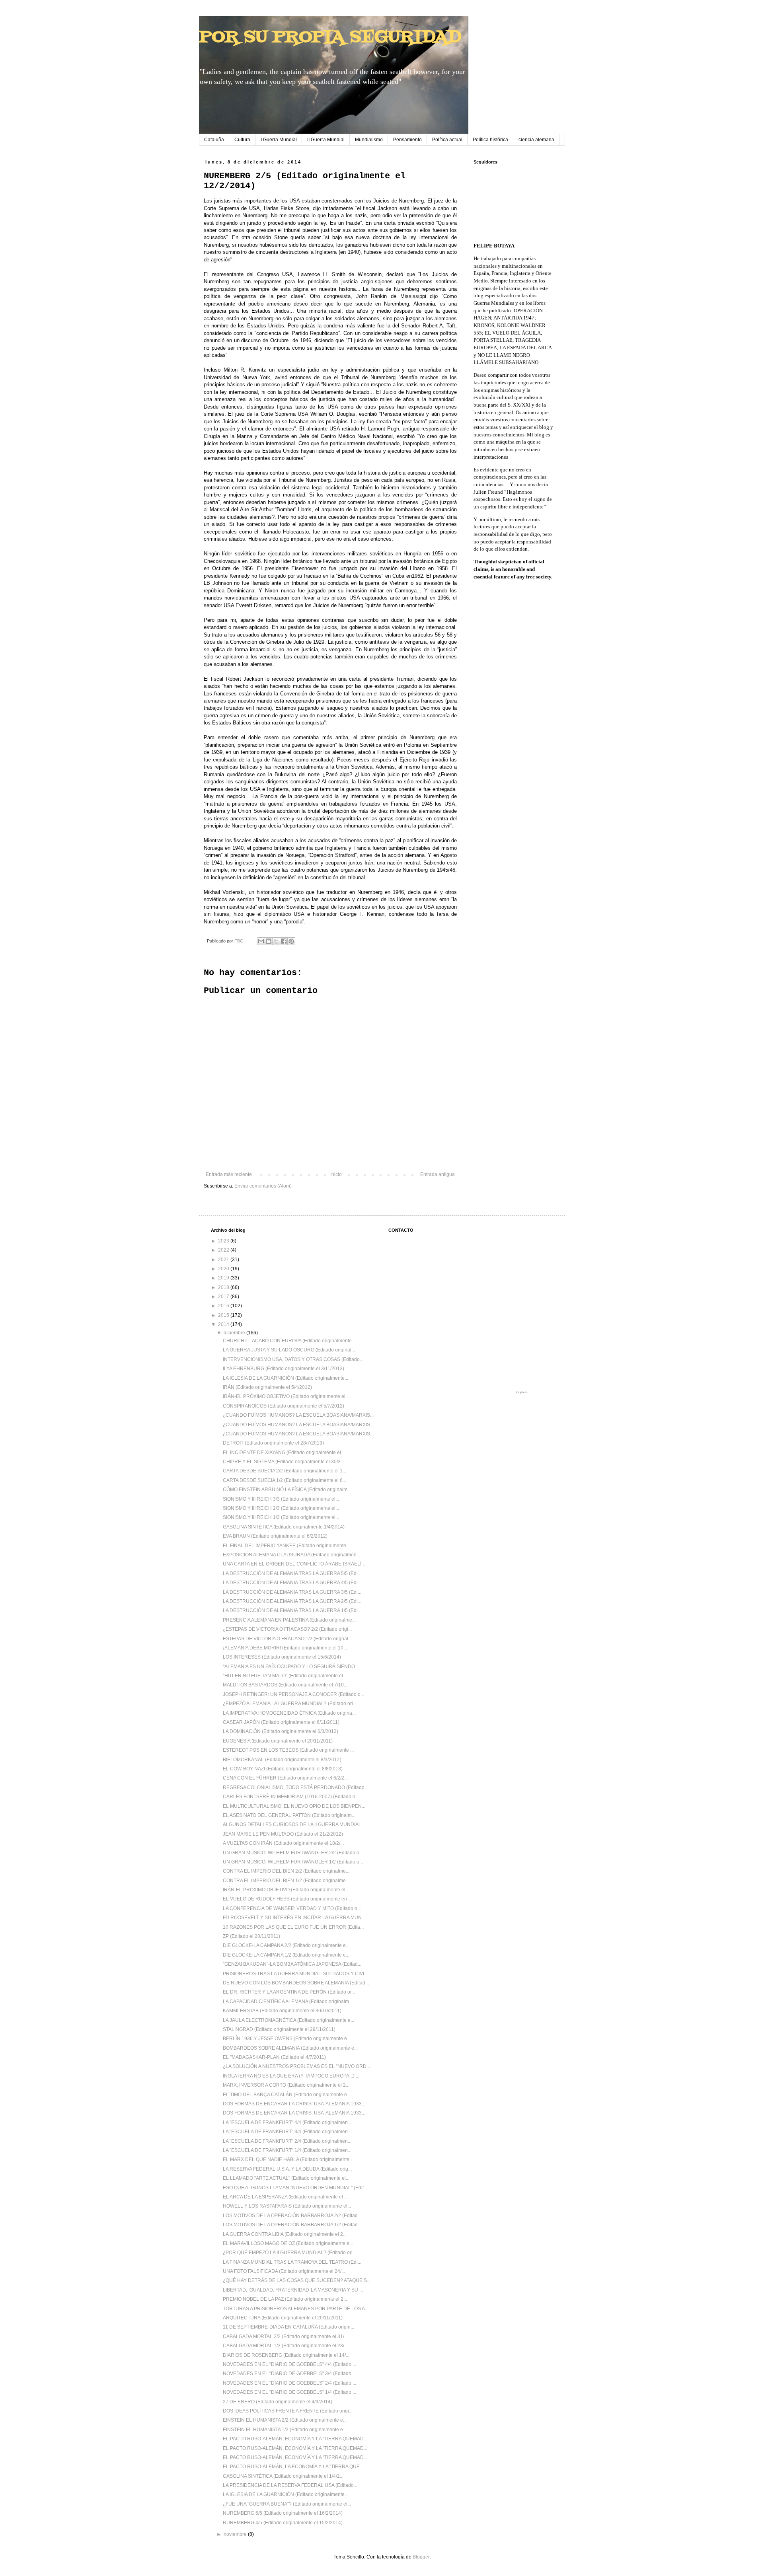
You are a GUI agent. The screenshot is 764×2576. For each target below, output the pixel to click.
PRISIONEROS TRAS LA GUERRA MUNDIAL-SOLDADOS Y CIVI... (295, 1974)
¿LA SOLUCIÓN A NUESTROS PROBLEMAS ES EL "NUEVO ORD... (296, 2066)
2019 (224, 1278)
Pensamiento (407, 140)
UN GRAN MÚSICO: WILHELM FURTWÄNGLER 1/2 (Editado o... (293, 1862)
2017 (224, 1297)
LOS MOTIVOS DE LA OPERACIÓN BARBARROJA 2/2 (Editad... (292, 2216)
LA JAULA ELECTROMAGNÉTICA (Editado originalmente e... (288, 2020)
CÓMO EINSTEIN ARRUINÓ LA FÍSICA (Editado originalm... (287, 1490)
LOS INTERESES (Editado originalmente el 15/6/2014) (282, 1657)
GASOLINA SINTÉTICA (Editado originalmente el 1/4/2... (283, 2476)
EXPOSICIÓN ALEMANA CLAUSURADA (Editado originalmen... (291, 1555)
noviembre (236, 2534)
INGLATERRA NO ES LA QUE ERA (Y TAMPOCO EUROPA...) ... (291, 2076)
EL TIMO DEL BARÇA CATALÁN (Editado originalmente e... (287, 2095)
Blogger (421, 2557)
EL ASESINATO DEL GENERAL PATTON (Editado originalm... (289, 1815)
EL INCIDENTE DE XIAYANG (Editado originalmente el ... (284, 1453)
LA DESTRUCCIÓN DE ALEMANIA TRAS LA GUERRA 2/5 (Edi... (292, 1601)
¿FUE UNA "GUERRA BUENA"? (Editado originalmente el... (287, 2504)
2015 (224, 1315)
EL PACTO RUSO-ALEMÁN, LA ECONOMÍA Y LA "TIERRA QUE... (293, 2467)
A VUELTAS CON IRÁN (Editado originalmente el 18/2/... (283, 1843)
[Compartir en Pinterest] (291, 941)
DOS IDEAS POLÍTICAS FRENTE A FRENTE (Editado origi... (288, 2411)
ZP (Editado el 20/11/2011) (251, 1936)
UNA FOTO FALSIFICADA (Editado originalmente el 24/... (284, 2271)
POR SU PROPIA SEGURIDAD (330, 37)
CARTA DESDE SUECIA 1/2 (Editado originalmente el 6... (285, 1480)
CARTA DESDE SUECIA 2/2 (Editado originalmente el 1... (285, 1471)
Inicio (336, 1174)
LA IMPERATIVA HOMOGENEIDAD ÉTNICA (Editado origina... (289, 1713)
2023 (224, 1241)
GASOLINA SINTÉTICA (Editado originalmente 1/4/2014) (284, 1527)
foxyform (522, 1392)
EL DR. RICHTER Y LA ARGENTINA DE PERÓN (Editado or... (289, 1992)
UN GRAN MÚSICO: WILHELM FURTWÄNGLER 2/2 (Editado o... (293, 1853)
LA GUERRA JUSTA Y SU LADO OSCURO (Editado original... (289, 1350)
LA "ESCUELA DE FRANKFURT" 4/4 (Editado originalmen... (287, 2122)
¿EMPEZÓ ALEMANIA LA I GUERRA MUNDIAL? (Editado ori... (290, 1704)
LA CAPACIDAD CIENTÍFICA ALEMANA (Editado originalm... (288, 2002)
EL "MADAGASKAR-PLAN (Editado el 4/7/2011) (274, 2057)
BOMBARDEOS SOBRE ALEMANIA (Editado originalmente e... (290, 2048)
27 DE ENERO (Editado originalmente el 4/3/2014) (278, 2402)
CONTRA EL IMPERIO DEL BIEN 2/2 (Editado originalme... (286, 1871)
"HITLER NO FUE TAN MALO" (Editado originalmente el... (285, 1676)
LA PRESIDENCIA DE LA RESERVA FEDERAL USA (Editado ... (291, 2485)
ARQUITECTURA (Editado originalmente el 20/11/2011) (283, 2318)
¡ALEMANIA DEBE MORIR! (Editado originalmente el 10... (285, 1648)
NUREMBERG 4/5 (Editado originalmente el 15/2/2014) (283, 2523)
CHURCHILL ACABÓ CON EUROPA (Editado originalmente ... (290, 1341)
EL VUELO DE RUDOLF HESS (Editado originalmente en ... (287, 1899)
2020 (224, 1269)
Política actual (447, 140)
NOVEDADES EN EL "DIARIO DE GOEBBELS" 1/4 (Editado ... (289, 2392)
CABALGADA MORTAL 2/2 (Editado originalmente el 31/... (285, 2337)
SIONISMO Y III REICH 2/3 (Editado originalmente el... (281, 1508)
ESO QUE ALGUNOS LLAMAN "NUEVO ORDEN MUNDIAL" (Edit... (295, 2188)
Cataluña (214, 140)
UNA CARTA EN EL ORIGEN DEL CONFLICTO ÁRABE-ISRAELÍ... (294, 1564)
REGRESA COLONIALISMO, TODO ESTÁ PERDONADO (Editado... (295, 1787)
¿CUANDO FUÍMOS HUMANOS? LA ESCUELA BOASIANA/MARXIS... (298, 1415)
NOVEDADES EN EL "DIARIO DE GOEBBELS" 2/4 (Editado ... (289, 2383)
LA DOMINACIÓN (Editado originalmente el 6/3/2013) (281, 1731)
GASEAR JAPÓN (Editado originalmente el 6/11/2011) (281, 1722)
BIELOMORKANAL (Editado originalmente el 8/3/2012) (282, 1760)
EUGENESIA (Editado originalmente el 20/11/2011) (278, 1741)
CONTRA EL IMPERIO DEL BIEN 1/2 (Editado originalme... (286, 1881)
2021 (224, 1260)
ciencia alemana (536, 140)
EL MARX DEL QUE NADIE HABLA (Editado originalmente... (288, 2159)
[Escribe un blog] (269, 941)
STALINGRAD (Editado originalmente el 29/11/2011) (279, 2029)
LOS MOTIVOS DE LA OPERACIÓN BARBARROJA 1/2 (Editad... (292, 2225)
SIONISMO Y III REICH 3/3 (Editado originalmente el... (281, 1499)
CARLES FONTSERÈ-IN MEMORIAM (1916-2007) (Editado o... (291, 1797)
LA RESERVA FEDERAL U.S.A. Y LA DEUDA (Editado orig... (287, 2169)
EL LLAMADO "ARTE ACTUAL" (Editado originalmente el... (286, 2178)
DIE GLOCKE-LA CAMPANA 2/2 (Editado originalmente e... (286, 1945)
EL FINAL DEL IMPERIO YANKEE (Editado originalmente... (286, 1546)
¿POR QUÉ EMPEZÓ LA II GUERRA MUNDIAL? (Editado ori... (289, 2253)
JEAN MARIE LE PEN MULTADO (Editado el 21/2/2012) (283, 1834)
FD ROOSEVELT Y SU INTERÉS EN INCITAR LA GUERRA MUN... (294, 1918)
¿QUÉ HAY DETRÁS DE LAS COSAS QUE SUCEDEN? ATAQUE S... (297, 2280)
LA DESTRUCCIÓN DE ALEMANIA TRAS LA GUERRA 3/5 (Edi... (292, 1592)
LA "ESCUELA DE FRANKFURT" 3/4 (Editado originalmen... (287, 2132)
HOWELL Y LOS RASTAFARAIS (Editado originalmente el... (287, 2206)
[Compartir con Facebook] (284, 941)
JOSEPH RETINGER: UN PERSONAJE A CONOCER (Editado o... (293, 1694)
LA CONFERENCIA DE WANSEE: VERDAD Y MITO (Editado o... (292, 1908)
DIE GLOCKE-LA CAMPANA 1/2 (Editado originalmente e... (286, 1955)
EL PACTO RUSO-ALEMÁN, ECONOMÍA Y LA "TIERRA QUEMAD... (295, 2439)
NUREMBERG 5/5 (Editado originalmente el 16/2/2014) (283, 2513)
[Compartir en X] (276, 941)
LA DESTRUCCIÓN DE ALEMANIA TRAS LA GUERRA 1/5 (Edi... (292, 1610)
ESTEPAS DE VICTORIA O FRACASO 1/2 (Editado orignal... (287, 1639)
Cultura (242, 140)
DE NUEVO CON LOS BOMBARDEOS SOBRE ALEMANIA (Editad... (296, 1983)
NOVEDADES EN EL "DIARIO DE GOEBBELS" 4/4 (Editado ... (289, 2364)
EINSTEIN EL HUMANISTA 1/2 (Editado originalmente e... (285, 2430)
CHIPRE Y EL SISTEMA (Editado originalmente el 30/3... (284, 1462)
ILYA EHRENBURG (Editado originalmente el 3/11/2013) (284, 1369)
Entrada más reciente (229, 1174)
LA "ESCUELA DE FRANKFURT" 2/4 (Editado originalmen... (287, 2141)
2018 (224, 1287)
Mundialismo (369, 140)
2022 (224, 1250)
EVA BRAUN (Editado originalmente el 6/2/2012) (275, 1536)
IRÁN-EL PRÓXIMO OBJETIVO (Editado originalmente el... (286, 1396)
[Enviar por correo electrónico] (261, 941)
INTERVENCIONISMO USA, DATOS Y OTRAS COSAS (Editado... (293, 1359)
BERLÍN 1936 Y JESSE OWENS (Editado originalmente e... (287, 2039)
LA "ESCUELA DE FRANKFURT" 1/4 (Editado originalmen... (287, 2150)
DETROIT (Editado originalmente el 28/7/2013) (273, 1443)
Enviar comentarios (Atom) (263, 1186)
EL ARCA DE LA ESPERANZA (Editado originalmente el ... (285, 2197)
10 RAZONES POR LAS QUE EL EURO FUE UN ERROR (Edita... (293, 1927)
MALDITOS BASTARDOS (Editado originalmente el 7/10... (285, 1685)
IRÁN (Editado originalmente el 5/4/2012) (267, 1387)
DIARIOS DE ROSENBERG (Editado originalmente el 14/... (286, 2355)
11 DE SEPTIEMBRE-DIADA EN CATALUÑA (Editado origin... (288, 2327)
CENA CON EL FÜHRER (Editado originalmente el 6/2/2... (285, 1778)
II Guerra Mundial (326, 140)
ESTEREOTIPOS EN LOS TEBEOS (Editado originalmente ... (288, 1750)
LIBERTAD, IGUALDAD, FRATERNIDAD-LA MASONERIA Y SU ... (293, 2290)
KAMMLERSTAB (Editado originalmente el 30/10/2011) (282, 2011)
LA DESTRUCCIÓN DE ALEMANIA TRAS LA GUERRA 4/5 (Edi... (292, 1583)
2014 (224, 1324)
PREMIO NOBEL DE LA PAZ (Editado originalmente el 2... (285, 2299)
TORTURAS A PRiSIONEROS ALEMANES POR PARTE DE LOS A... (296, 2309)
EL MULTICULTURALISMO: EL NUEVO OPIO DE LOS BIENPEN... (294, 1806)
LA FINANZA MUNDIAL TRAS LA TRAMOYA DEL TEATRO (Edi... (292, 2262)
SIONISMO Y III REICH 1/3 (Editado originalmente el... (281, 1517)
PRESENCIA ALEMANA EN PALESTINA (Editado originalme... (289, 1620)
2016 (224, 1306)
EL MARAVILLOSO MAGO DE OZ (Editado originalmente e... (288, 2243)
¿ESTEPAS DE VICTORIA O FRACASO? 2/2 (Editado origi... (287, 1629)
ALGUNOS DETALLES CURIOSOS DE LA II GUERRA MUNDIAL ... (294, 1824)
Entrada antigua (438, 1174)
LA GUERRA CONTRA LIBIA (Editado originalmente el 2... (285, 2234)
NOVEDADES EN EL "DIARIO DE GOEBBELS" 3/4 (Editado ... (289, 2374)
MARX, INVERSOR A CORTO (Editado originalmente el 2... (286, 2085)
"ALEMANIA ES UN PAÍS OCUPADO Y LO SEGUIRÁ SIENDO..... (292, 1667)
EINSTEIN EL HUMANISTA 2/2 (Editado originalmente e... (285, 2420)
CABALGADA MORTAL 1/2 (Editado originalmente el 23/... (285, 2346)
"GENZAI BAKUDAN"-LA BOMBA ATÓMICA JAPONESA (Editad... (292, 1964)
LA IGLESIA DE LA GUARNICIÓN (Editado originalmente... (286, 1378)
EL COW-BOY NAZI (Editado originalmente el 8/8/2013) (283, 1769)
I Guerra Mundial (279, 140)
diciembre (235, 1333)
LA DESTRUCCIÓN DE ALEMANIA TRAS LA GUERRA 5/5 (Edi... (292, 1573)
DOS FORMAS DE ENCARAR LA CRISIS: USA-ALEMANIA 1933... (294, 2104)
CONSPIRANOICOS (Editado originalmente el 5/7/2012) (284, 1406)
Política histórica (490, 140)
